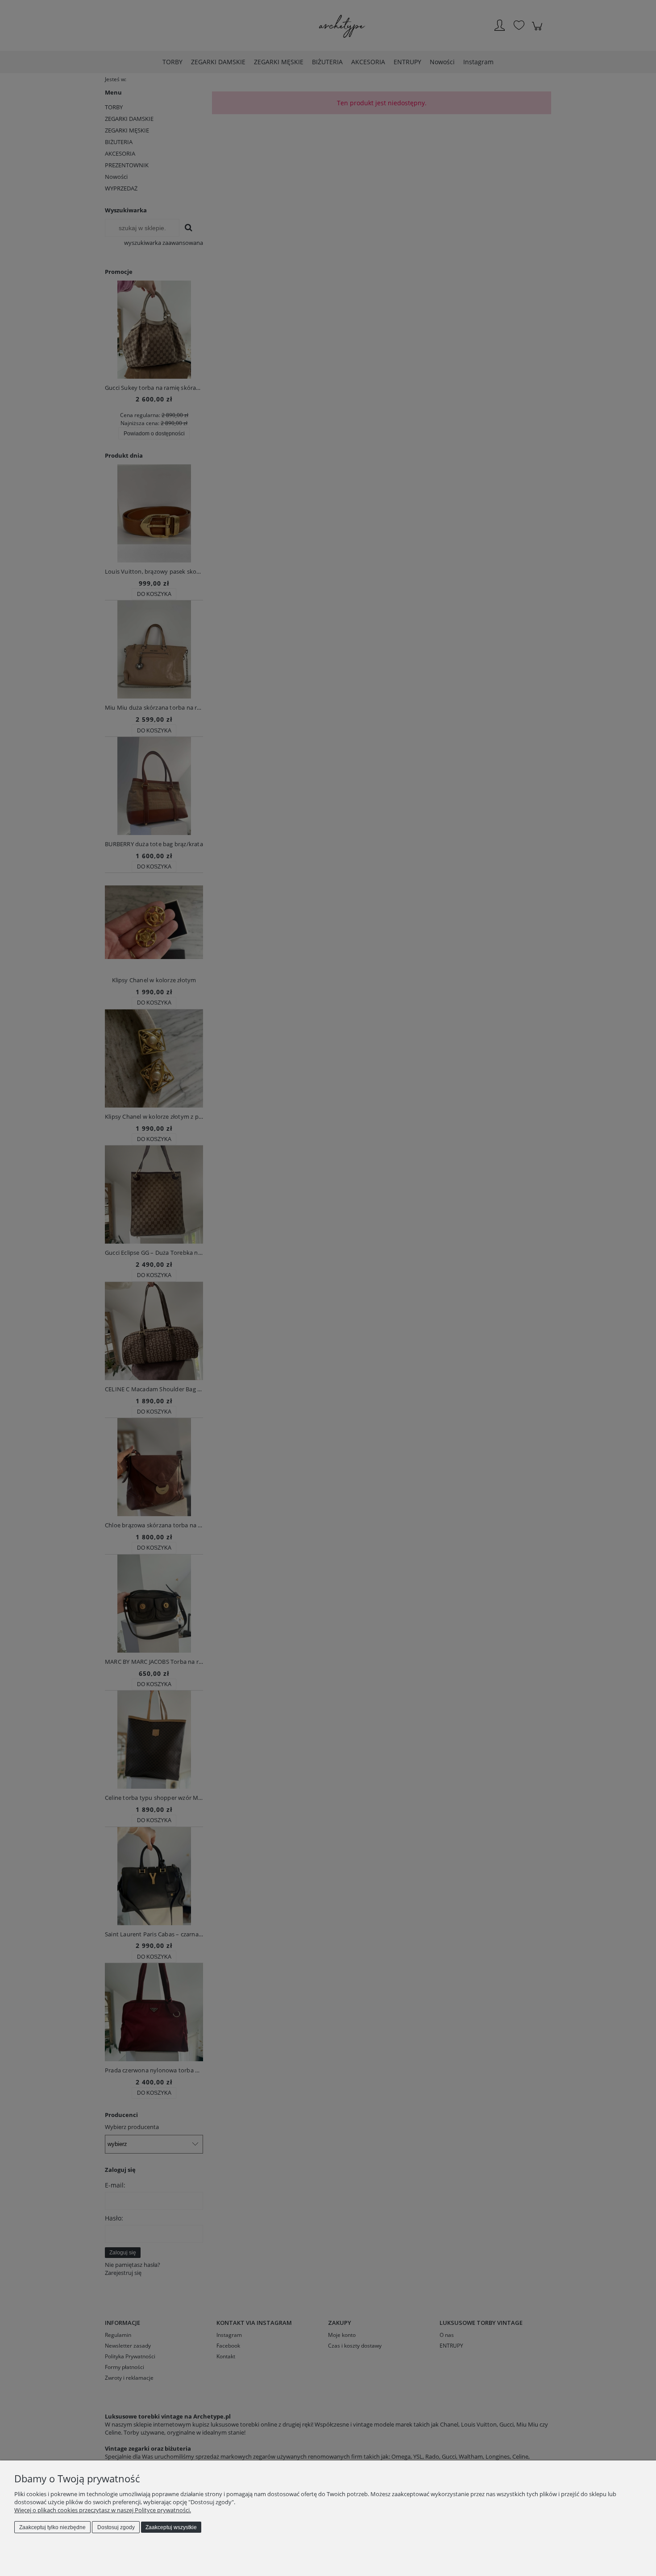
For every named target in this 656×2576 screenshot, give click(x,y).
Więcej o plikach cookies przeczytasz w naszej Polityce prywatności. (103, 2510)
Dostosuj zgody (116, 2527)
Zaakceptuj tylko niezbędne (52, 2527)
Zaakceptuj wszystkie (171, 2527)
